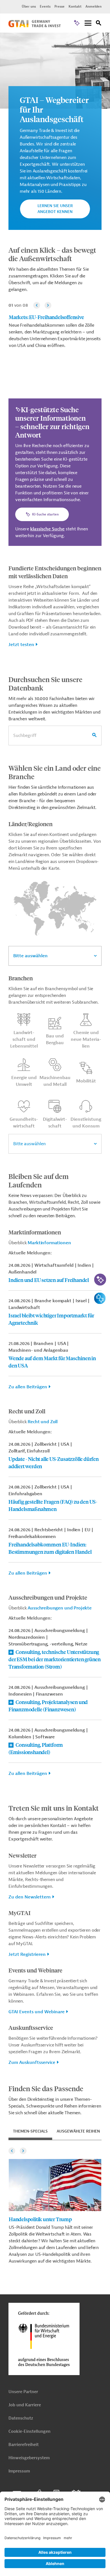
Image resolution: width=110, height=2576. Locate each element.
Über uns (29, 6)
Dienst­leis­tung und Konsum (86, 1123)
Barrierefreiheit (24, 2445)
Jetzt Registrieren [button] (27, 1954)
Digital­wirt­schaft (55, 1123)
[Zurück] (37, 305)
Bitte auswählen (30, 956)
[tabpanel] (55, 2205)
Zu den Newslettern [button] (30, 1897)
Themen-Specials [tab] (30, 2131)
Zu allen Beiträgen (28, 1387)
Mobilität (86, 1081)
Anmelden (93, 6)
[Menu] (88, 23)
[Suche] (99, 24)
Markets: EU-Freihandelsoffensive (46, 317)
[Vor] (48, 305)
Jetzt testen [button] (21, 645)
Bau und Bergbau (55, 1039)
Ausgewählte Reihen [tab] (78, 2131)
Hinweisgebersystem (29, 2458)
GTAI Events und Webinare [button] (37, 2012)
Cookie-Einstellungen (29, 2432)
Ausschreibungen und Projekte (60, 1608)
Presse (60, 6)
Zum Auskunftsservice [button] (32, 2062)
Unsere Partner (23, 2392)
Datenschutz (21, 2418)
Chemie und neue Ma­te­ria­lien (86, 1039)
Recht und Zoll (43, 1422)
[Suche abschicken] (94, 736)
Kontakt (75, 6)
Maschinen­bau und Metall (55, 1081)
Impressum (19, 2471)
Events (45, 6)
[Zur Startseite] (35, 26)
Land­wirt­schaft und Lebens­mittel (24, 1039)
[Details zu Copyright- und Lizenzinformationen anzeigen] (105, 38)
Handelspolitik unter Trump (40, 2219)
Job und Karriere (25, 2405)
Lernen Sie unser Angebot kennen (55, 209)
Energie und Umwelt (24, 1081)
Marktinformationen (49, 1243)
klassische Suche (47, 529)
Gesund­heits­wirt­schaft (24, 1123)
